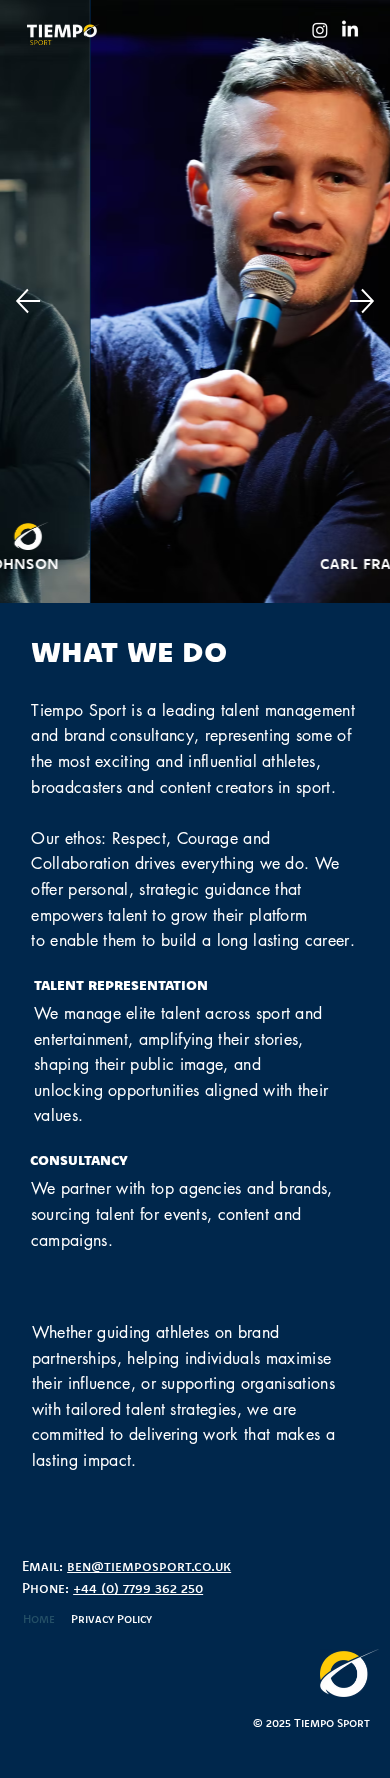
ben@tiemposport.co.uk (149, 1566)
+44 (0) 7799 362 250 (138, 1588)
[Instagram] (320, 30)
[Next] (362, 301)
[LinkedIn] (350, 30)
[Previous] (28, 301)
